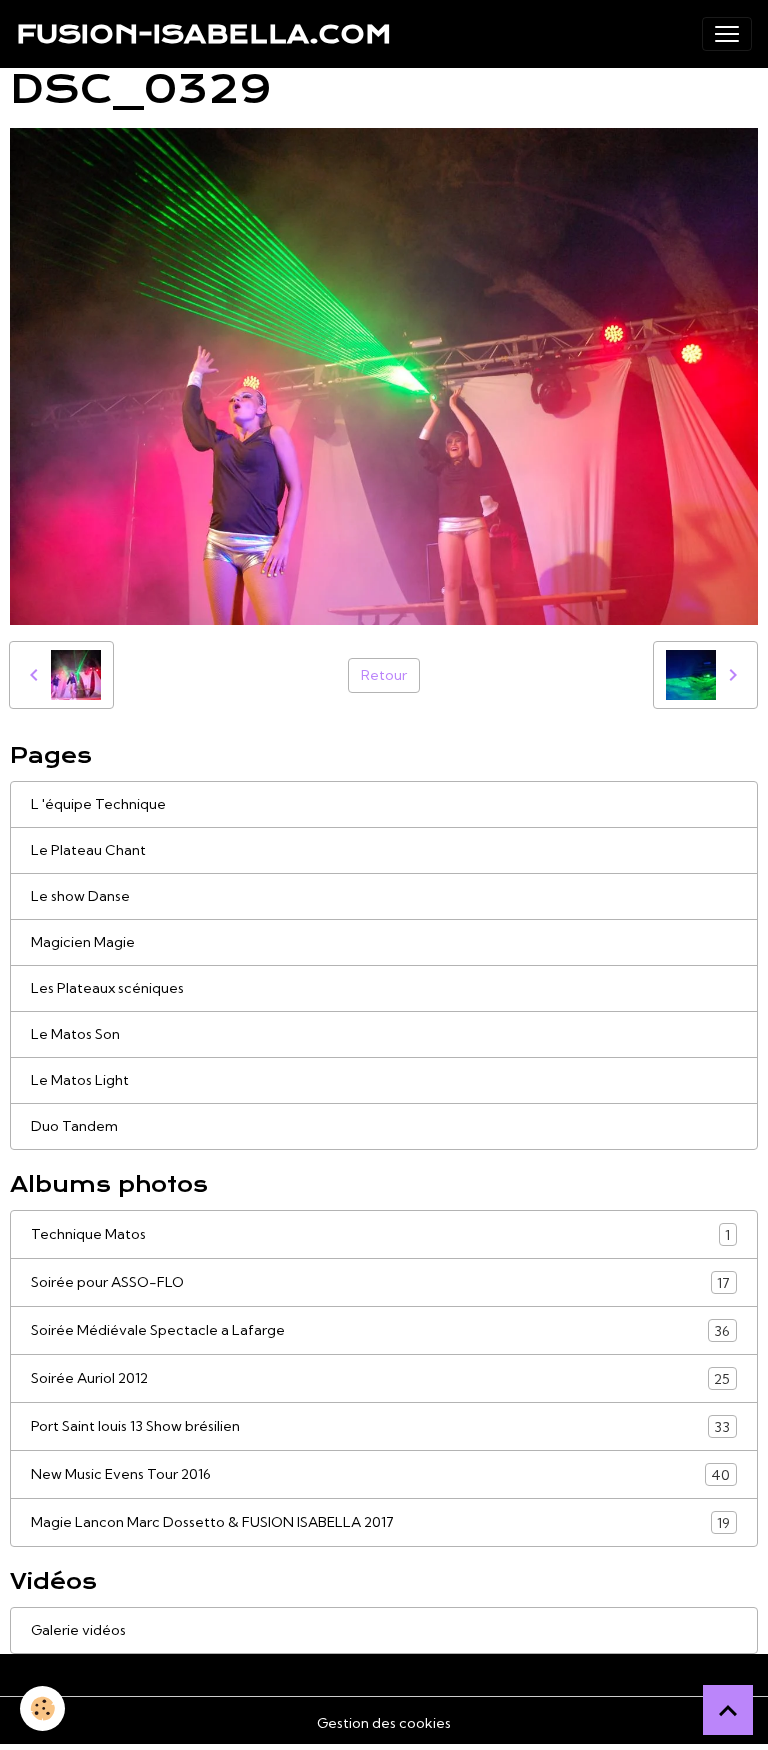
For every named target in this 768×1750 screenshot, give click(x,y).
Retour (384, 675)
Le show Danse (80, 896)
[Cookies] (42, 1708)
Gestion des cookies (384, 1723)
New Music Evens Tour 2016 (380, 1474)
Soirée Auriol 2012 (380, 1378)
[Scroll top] (728, 1710)
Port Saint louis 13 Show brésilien (380, 1426)
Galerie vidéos (78, 1630)
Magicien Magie (83, 942)
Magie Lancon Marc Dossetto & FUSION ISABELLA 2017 (380, 1522)
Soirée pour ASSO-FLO (380, 1282)
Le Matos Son (75, 1034)
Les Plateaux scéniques (107, 988)
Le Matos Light (80, 1080)
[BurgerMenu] (727, 34)
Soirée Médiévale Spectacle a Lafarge (380, 1330)
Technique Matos (380, 1234)
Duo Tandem (74, 1126)
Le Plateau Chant (88, 850)
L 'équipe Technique (98, 804)
